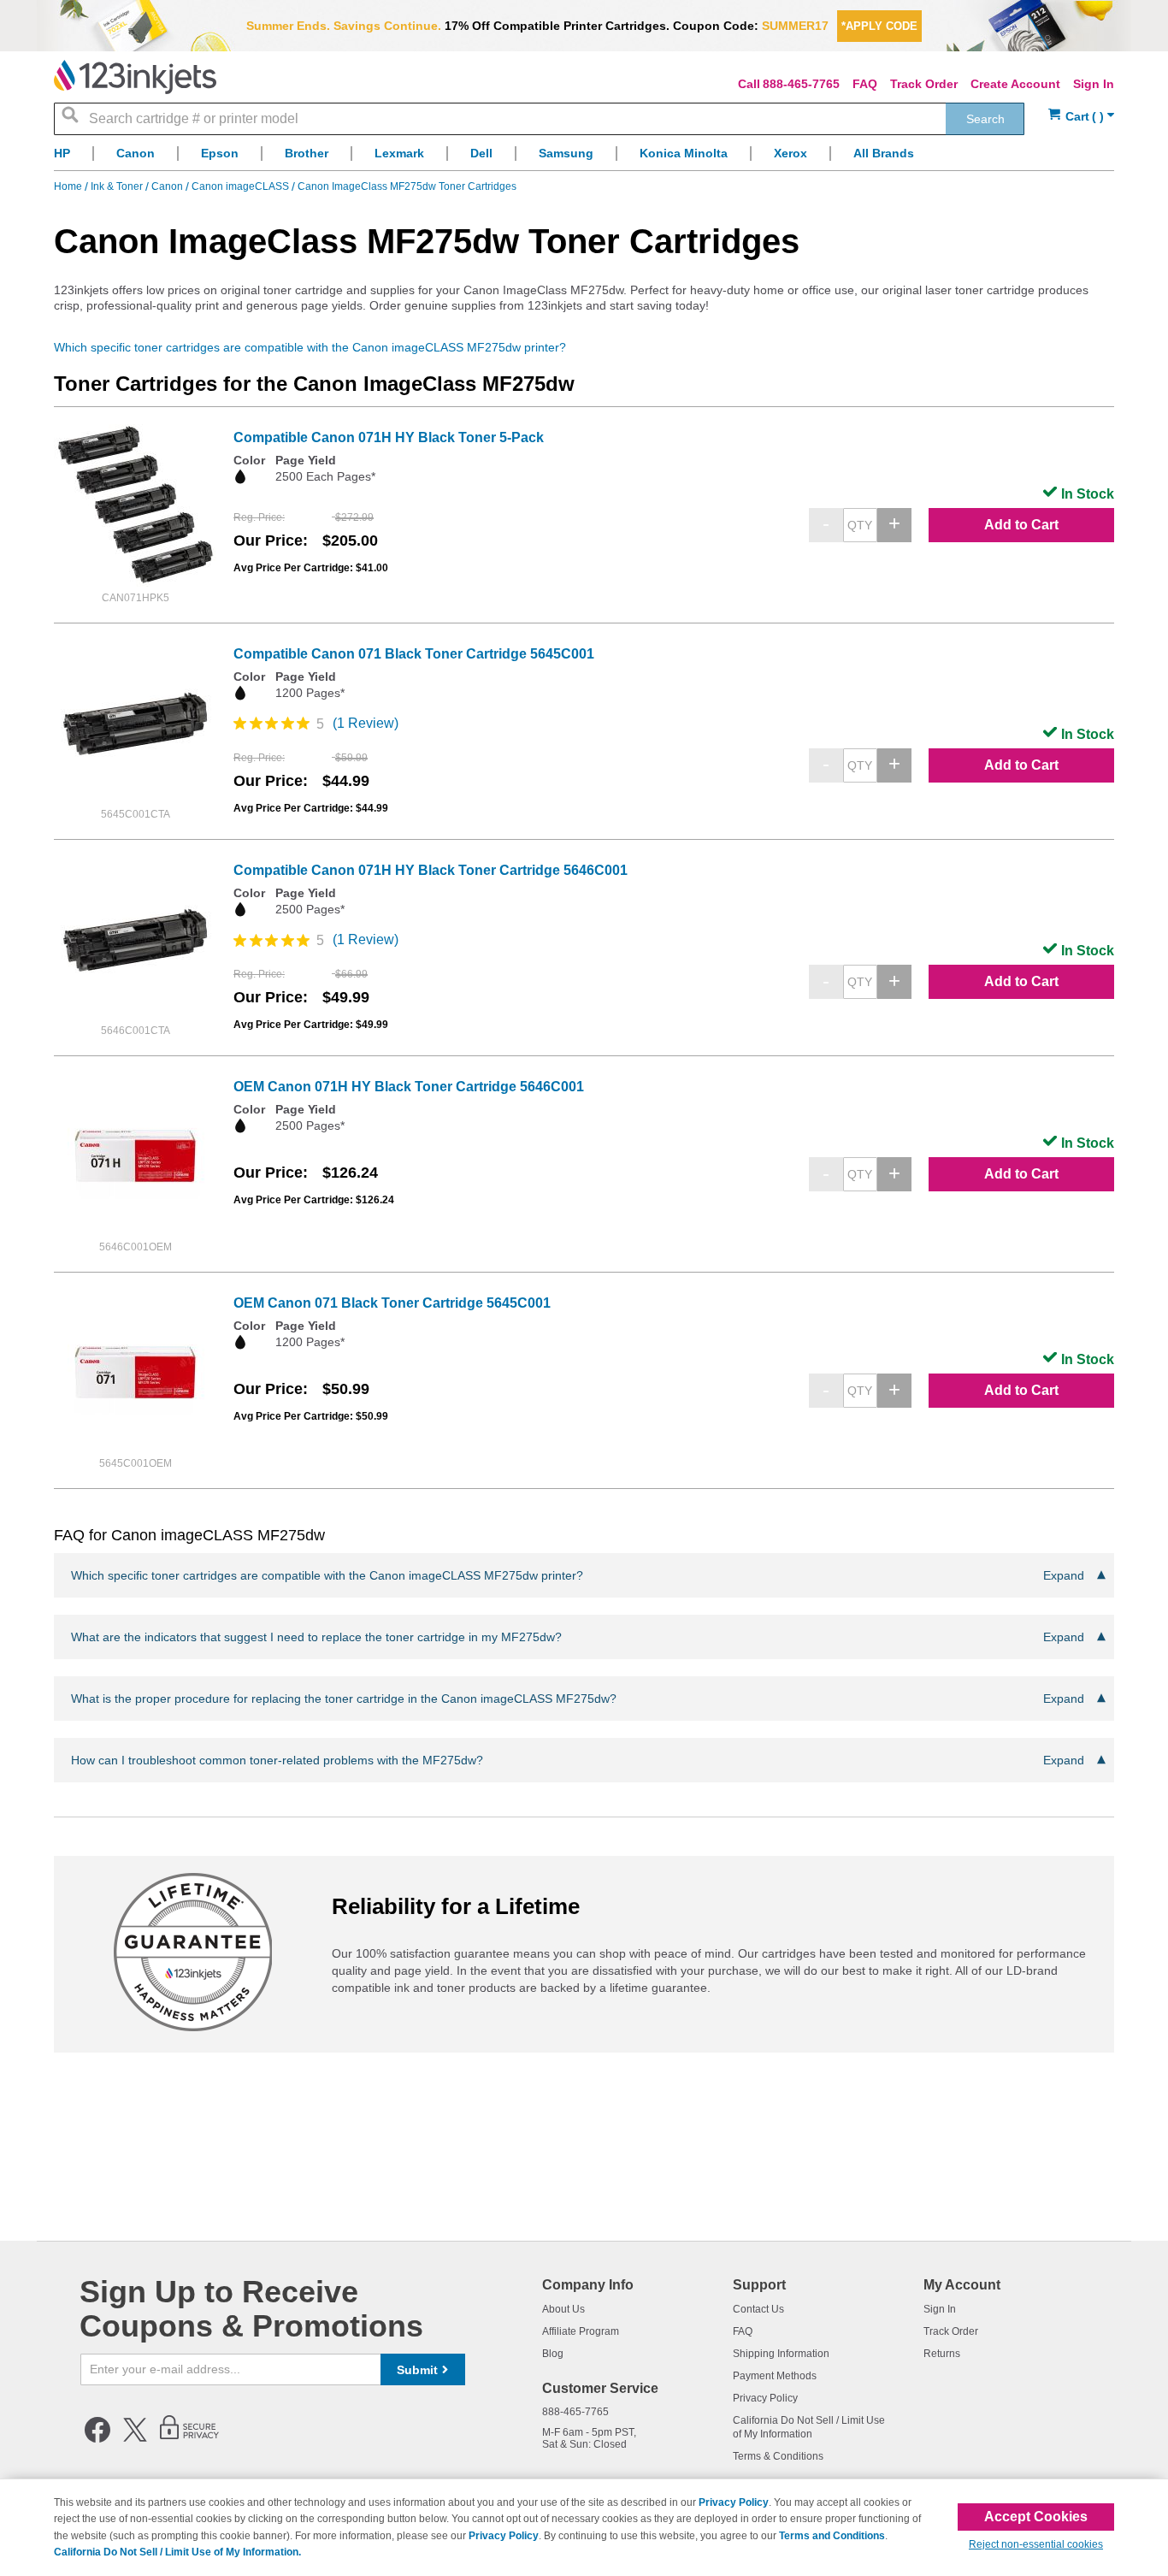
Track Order (924, 84)
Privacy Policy (765, 2398)
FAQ (865, 84)
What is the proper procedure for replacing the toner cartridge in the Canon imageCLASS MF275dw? (578, 1699)
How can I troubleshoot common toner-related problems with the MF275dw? (578, 1760)
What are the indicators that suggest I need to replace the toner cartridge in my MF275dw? (578, 1637)
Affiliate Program (581, 2331)
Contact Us (758, 2309)
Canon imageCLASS (242, 186)
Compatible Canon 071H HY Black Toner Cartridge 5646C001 (431, 870)
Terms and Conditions (832, 2536)
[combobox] (539, 119)
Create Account (1015, 84)
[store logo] (135, 77)
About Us (563, 2309)
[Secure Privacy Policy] (189, 2439)
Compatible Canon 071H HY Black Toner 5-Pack (389, 437)
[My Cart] (1081, 117)
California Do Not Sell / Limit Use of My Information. (177, 2552)
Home (69, 186)
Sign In (1094, 84)
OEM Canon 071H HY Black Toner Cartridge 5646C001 (409, 1087)
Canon (168, 186)
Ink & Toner (118, 186)
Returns (942, 2354)
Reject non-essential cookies (1036, 2544)
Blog (553, 2354)
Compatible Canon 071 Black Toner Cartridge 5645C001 (414, 654)
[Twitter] (135, 2439)
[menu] (584, 158)
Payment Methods (775, 2376)
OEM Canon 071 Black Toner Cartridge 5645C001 (392, 1303)
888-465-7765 (801, 84)
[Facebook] (97, 2439)
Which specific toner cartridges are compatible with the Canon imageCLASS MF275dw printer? (310, 347)
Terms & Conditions (778, 2456)
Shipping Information (781, 2354)
